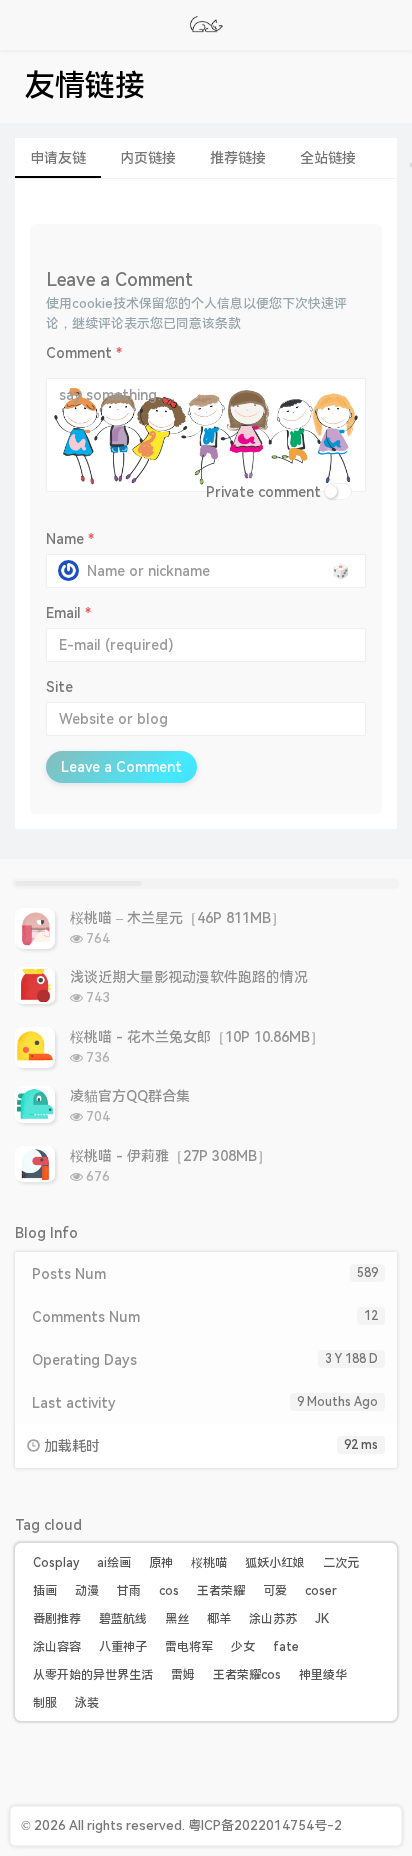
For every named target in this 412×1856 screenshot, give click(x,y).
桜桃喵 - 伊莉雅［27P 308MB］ (170, 1156)
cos (169, 1591)
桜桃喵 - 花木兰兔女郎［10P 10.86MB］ (197, 1037)
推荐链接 (238, 158)
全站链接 (328, 158)
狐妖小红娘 (275, 1563)
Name (70, 539)
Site (59, 687)
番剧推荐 (57, 1619)
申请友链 (58, 158)
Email (68, 613)
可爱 (275, 1591)
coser (321, 1591)
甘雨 (129, 1591)
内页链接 (148, 158)
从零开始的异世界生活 (93, 1675)
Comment (84, 353)
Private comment (263, 492)
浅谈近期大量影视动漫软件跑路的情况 (189, 977)
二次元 (341, 1563)
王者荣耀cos (247, 1675)
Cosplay (56, 1563)
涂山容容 (57, 1647)
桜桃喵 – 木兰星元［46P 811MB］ (177, 918)
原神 (161, 1563)
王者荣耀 (221, 1591)
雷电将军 (189, 1647)
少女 (243, 1647)
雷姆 (183, 1675)
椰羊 (219, 1619)
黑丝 (177, 1619)
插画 (45, 1591)
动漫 (87, 1591)
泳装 (87, 1703)
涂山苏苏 (273, 1619)
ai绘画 (114, 1563)
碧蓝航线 (123, 1619)
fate (286, 1647)
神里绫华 (323, 1675)
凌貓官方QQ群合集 (130, 1096)
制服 (45, 1703)
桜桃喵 (209, 1563)
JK (322, 1619)
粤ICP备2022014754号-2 (265, 1825)
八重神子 (123, 1647)
